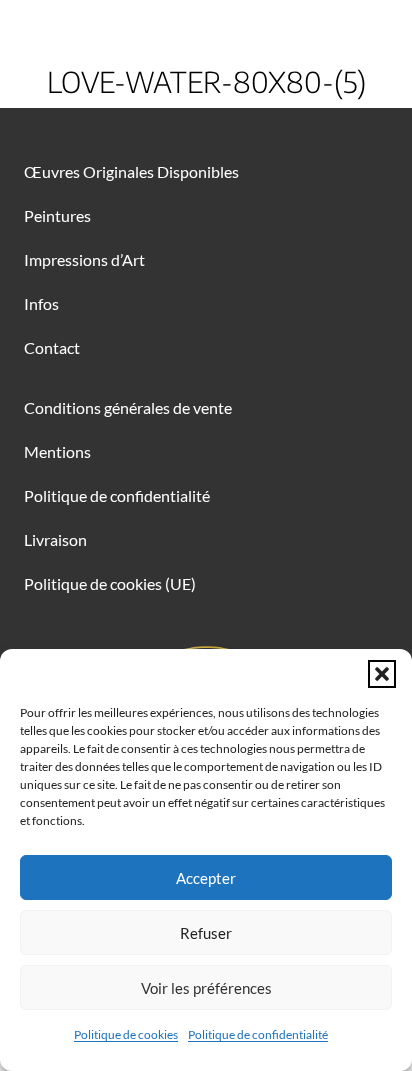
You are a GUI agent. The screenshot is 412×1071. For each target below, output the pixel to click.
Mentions (57, 451)
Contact (52, 347)
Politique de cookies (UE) (110, 583)
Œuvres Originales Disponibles (131, 171)
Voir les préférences (206, 988)
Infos (41, 303)
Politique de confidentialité (258, 1034)
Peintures (57, 215)
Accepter (206, 878)
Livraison (55, 539)
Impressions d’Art (84, 259)
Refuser (206, 933)
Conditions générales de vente (128, 407)
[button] (382, 674)
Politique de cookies (126, 1034)
